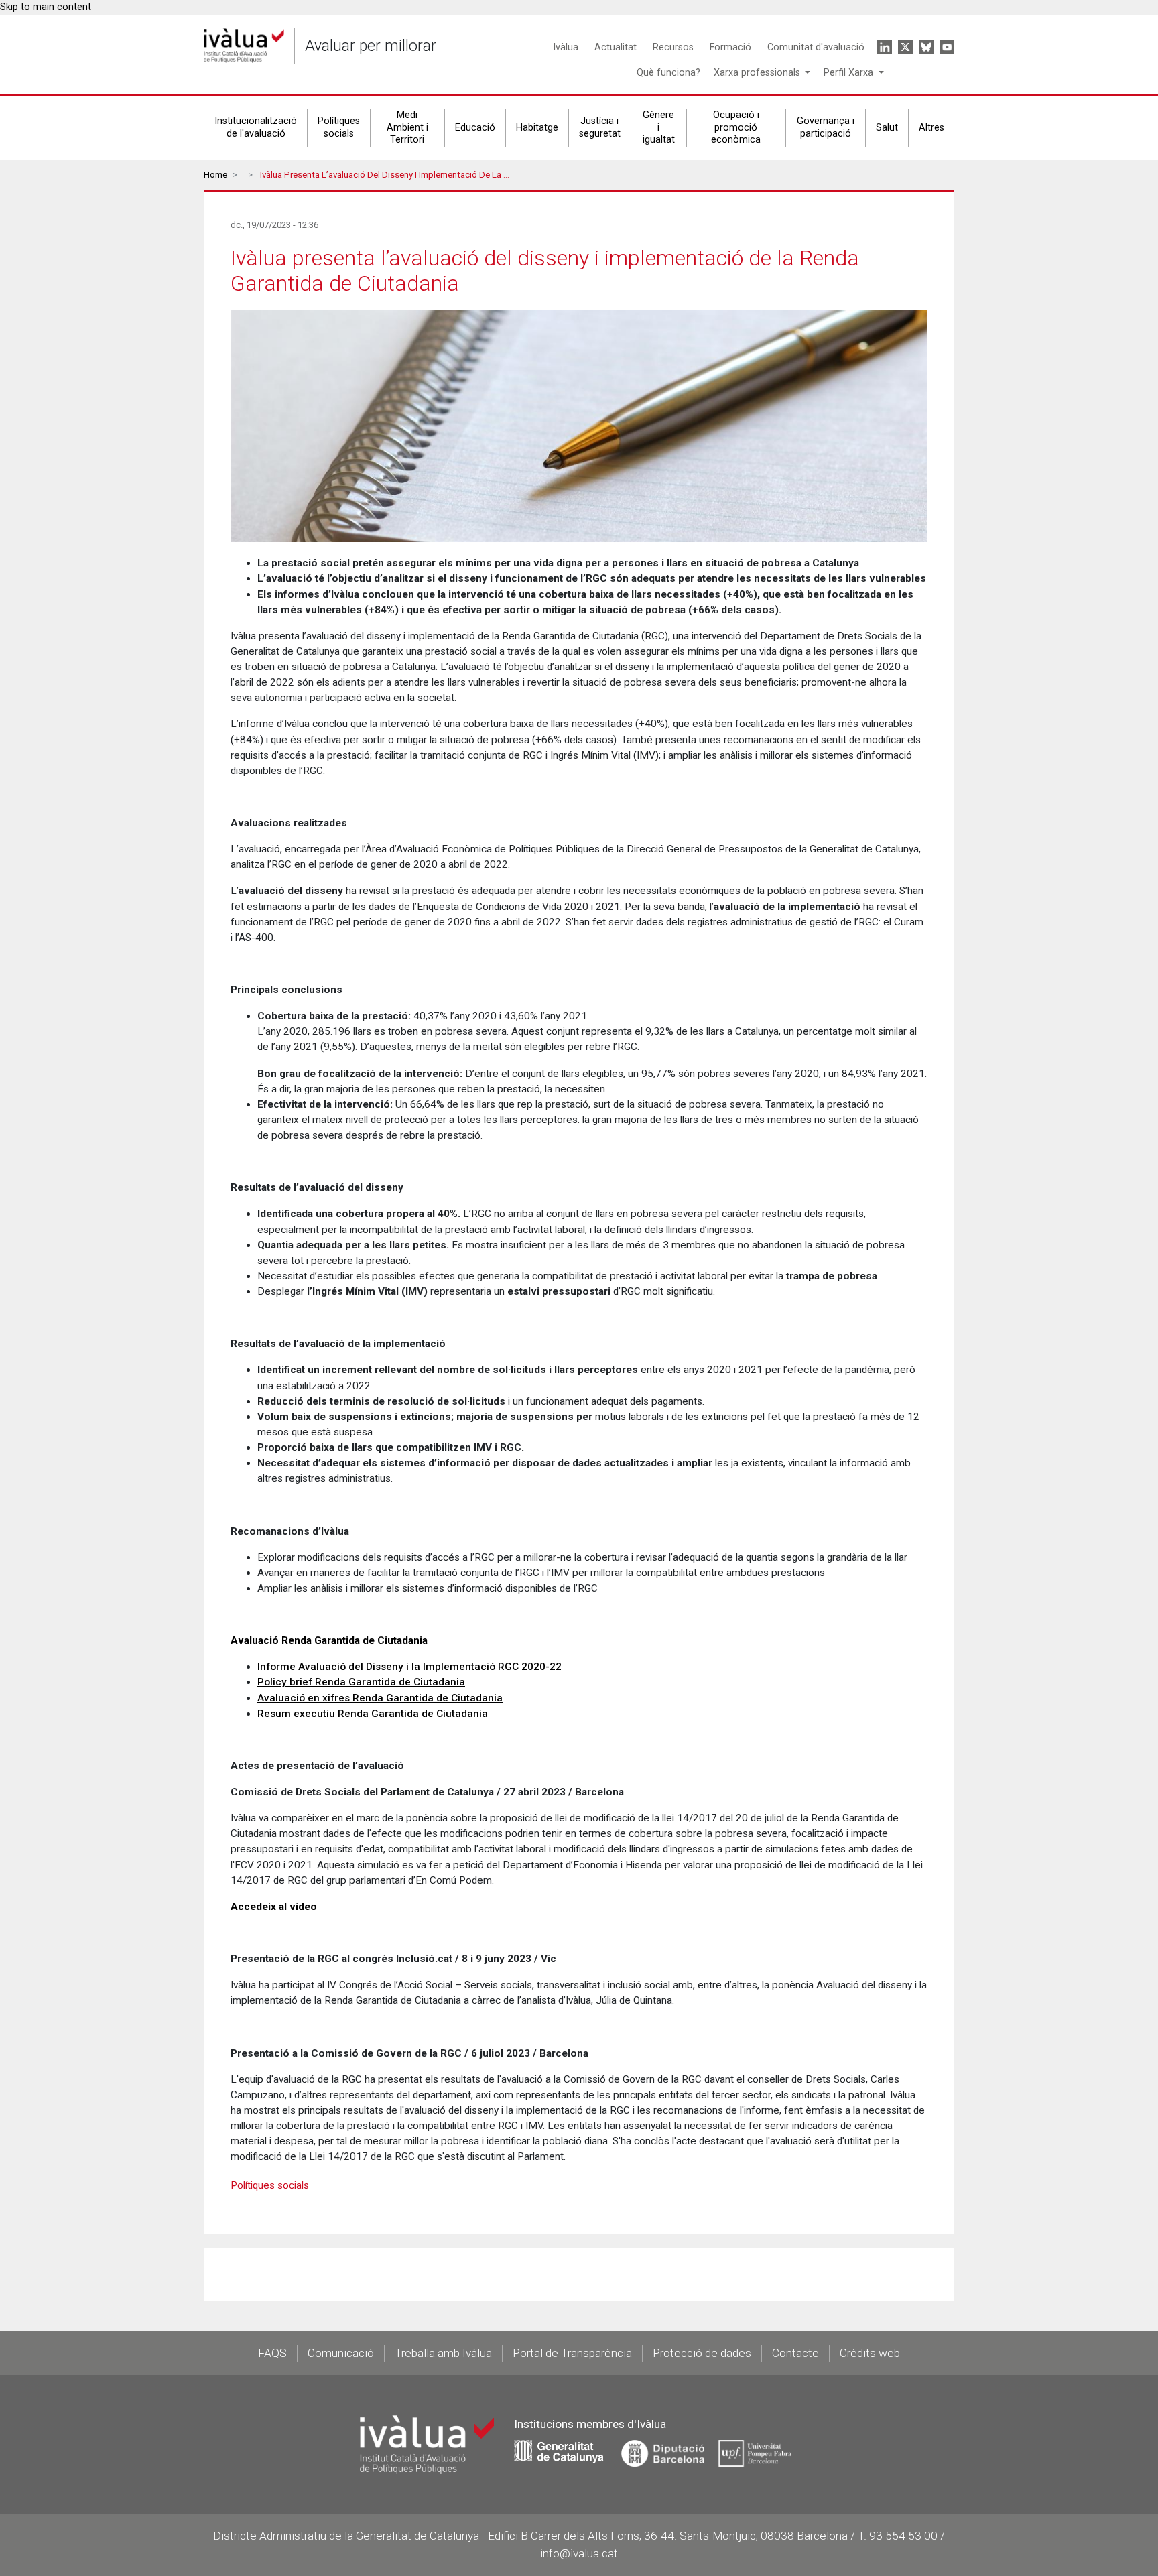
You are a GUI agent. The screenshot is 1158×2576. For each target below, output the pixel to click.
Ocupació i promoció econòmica (736, 127)
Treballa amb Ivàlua (443, 2353)
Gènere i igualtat (659, 127)
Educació (475, 128)
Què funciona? (668, 73)
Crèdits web (870, 2353)
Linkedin (885, 47)
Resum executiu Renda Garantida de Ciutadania (373, 1714)
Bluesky (926, 47)
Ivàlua (566, 47)
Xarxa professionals (758, 73)
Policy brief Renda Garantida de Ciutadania (361, 1682)
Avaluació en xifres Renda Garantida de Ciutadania (380, 1698)
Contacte (795, 2353)
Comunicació (341, 2353)
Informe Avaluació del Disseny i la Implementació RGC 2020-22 (409, 1667)
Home (215, 175)
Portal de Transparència (572, 2353)
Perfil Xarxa (850, 73)
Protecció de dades (702, 2353)
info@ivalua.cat (579, 2553)
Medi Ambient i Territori (407, 127)
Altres (931, 128)
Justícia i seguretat (600, 127)
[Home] (244, 46)
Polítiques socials (339, 127)
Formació (730, 47)
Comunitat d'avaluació (816, 47)
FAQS (272, 2353)
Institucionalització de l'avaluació (256, 127)
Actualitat (616, 47)
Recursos (673, 47)
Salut (887, 128)
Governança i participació (826, 127)
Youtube (947, 47)
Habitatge (537, 128)
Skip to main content (46, 7)
